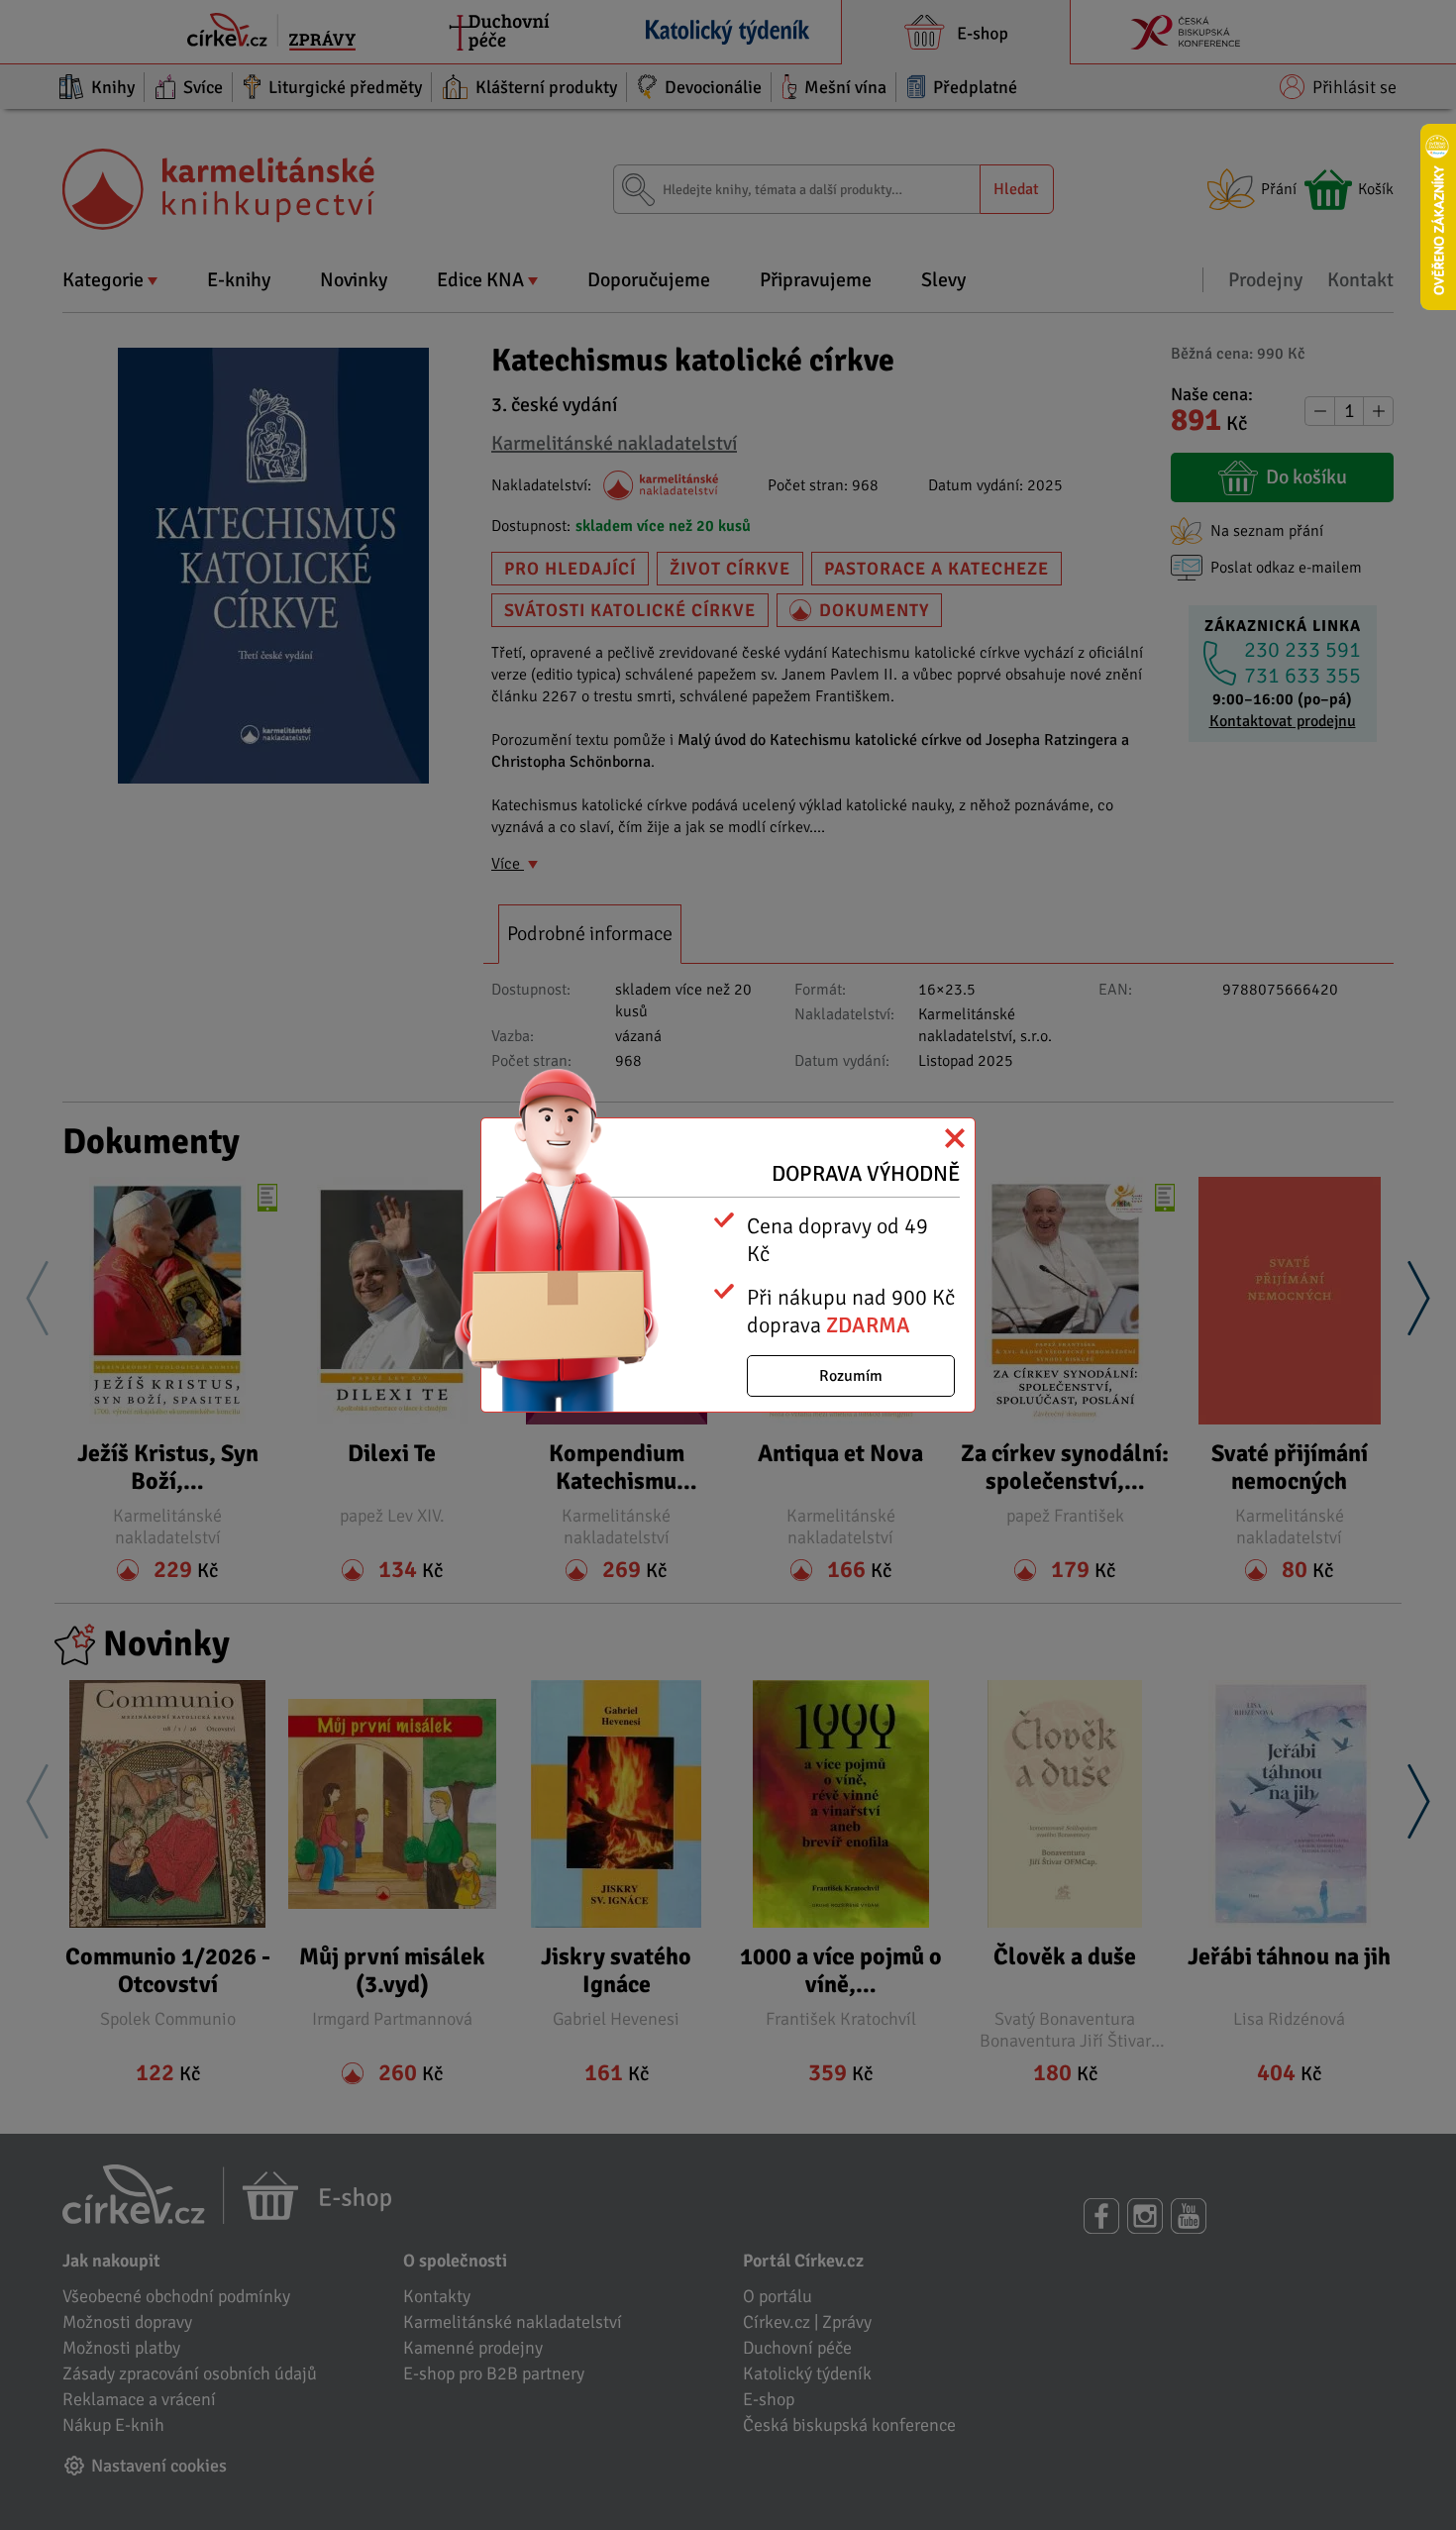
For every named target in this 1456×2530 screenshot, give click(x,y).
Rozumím (851, 1376)
